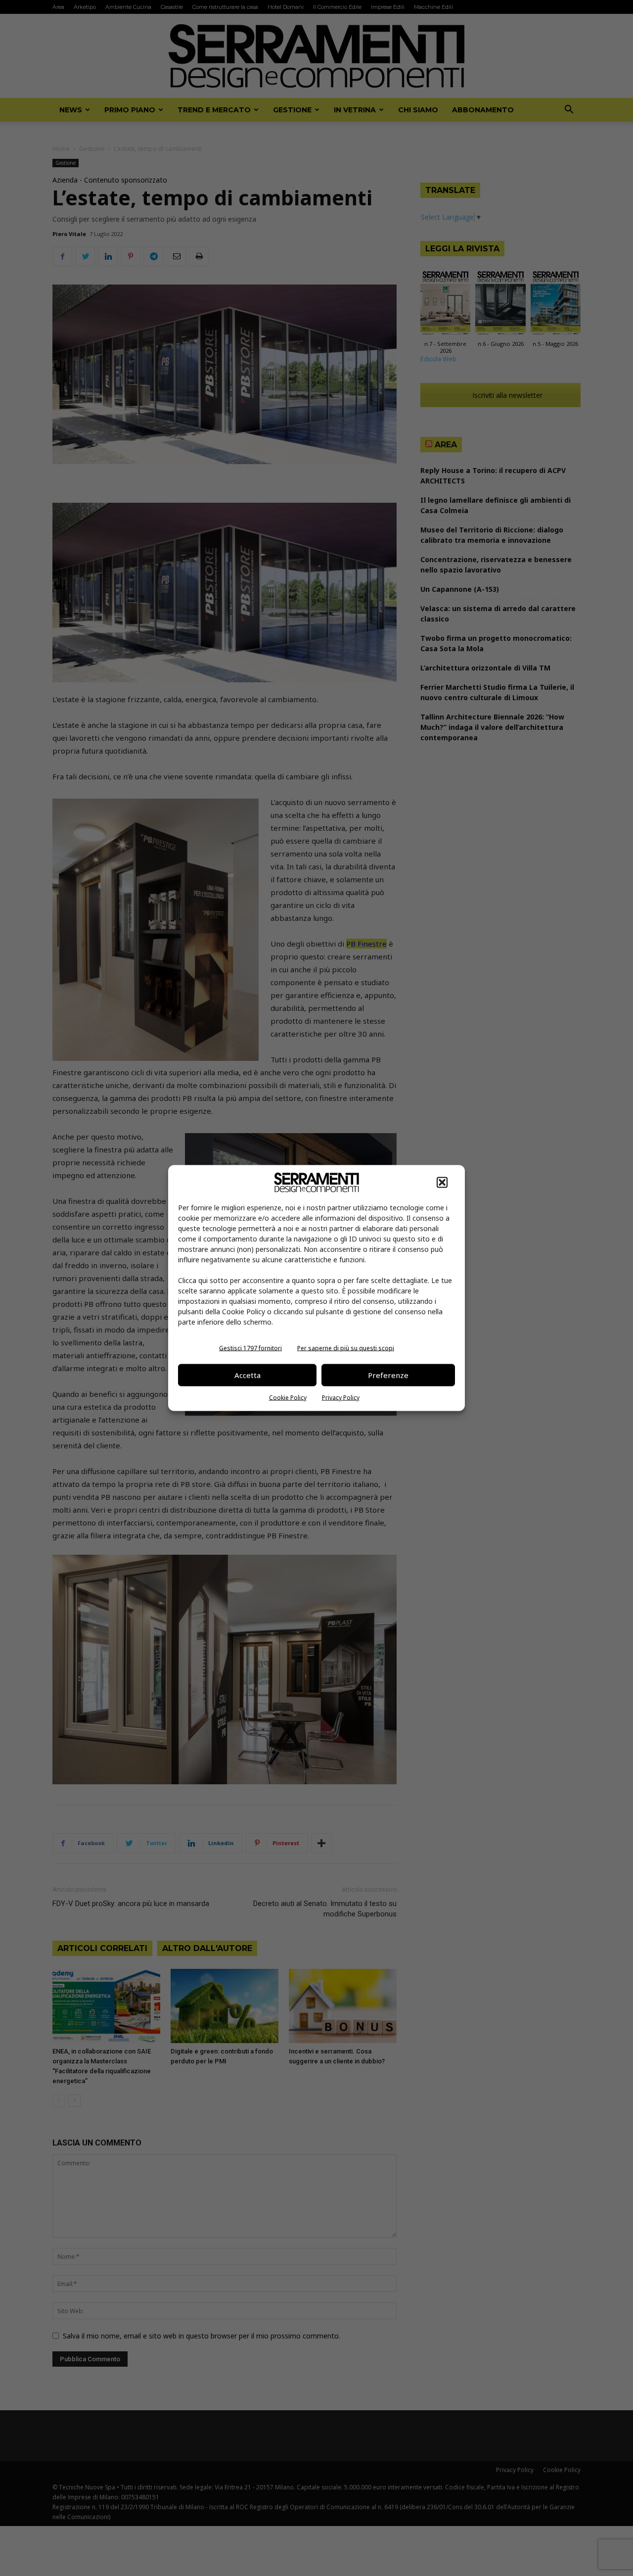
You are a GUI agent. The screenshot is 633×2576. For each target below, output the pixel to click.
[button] (442, 1182)
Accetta (248, 1375)
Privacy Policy (341, 1397)
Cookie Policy (288, 1397)
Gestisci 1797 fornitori (250, 1348)
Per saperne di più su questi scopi (346, 1348)
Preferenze (388, 1375)
